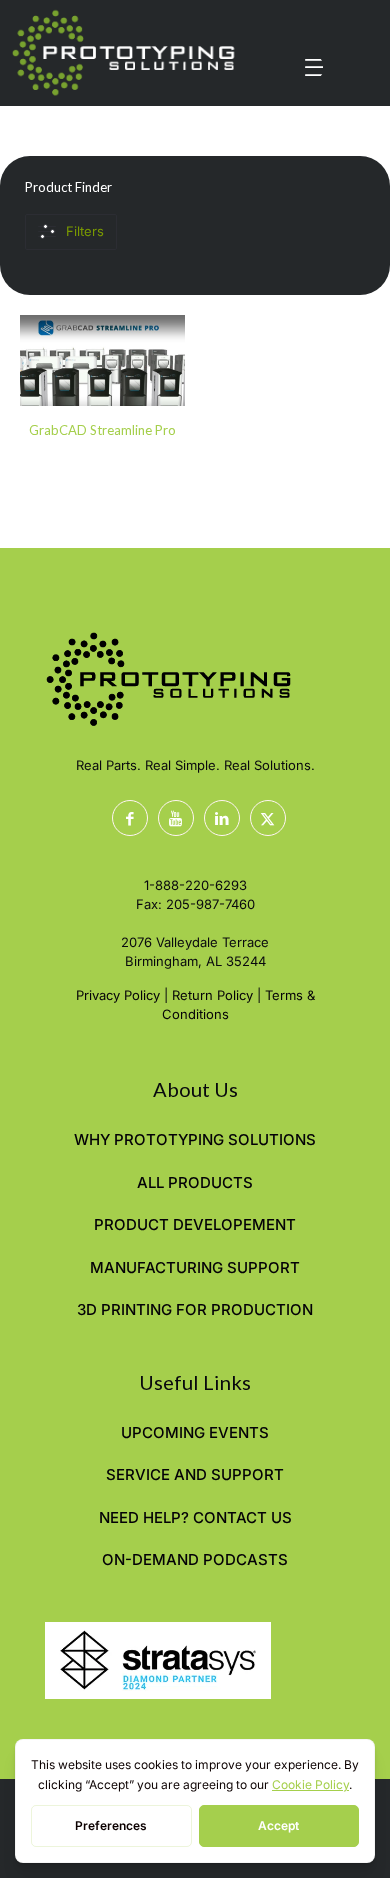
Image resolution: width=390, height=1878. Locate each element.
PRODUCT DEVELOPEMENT (195, 1224)
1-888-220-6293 (195, 885)
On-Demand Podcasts (195, 1559)
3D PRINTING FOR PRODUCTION (195, 1309)
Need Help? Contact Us (195, 1517)
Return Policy (212, 995)
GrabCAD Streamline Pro (102, 430)
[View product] (162, 338)
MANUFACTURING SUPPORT (195, 1267)
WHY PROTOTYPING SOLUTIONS (195, 1139)
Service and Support (195, 1474)
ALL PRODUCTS (195, 1182)
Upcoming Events (195, 1432)
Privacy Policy (118, 995)
